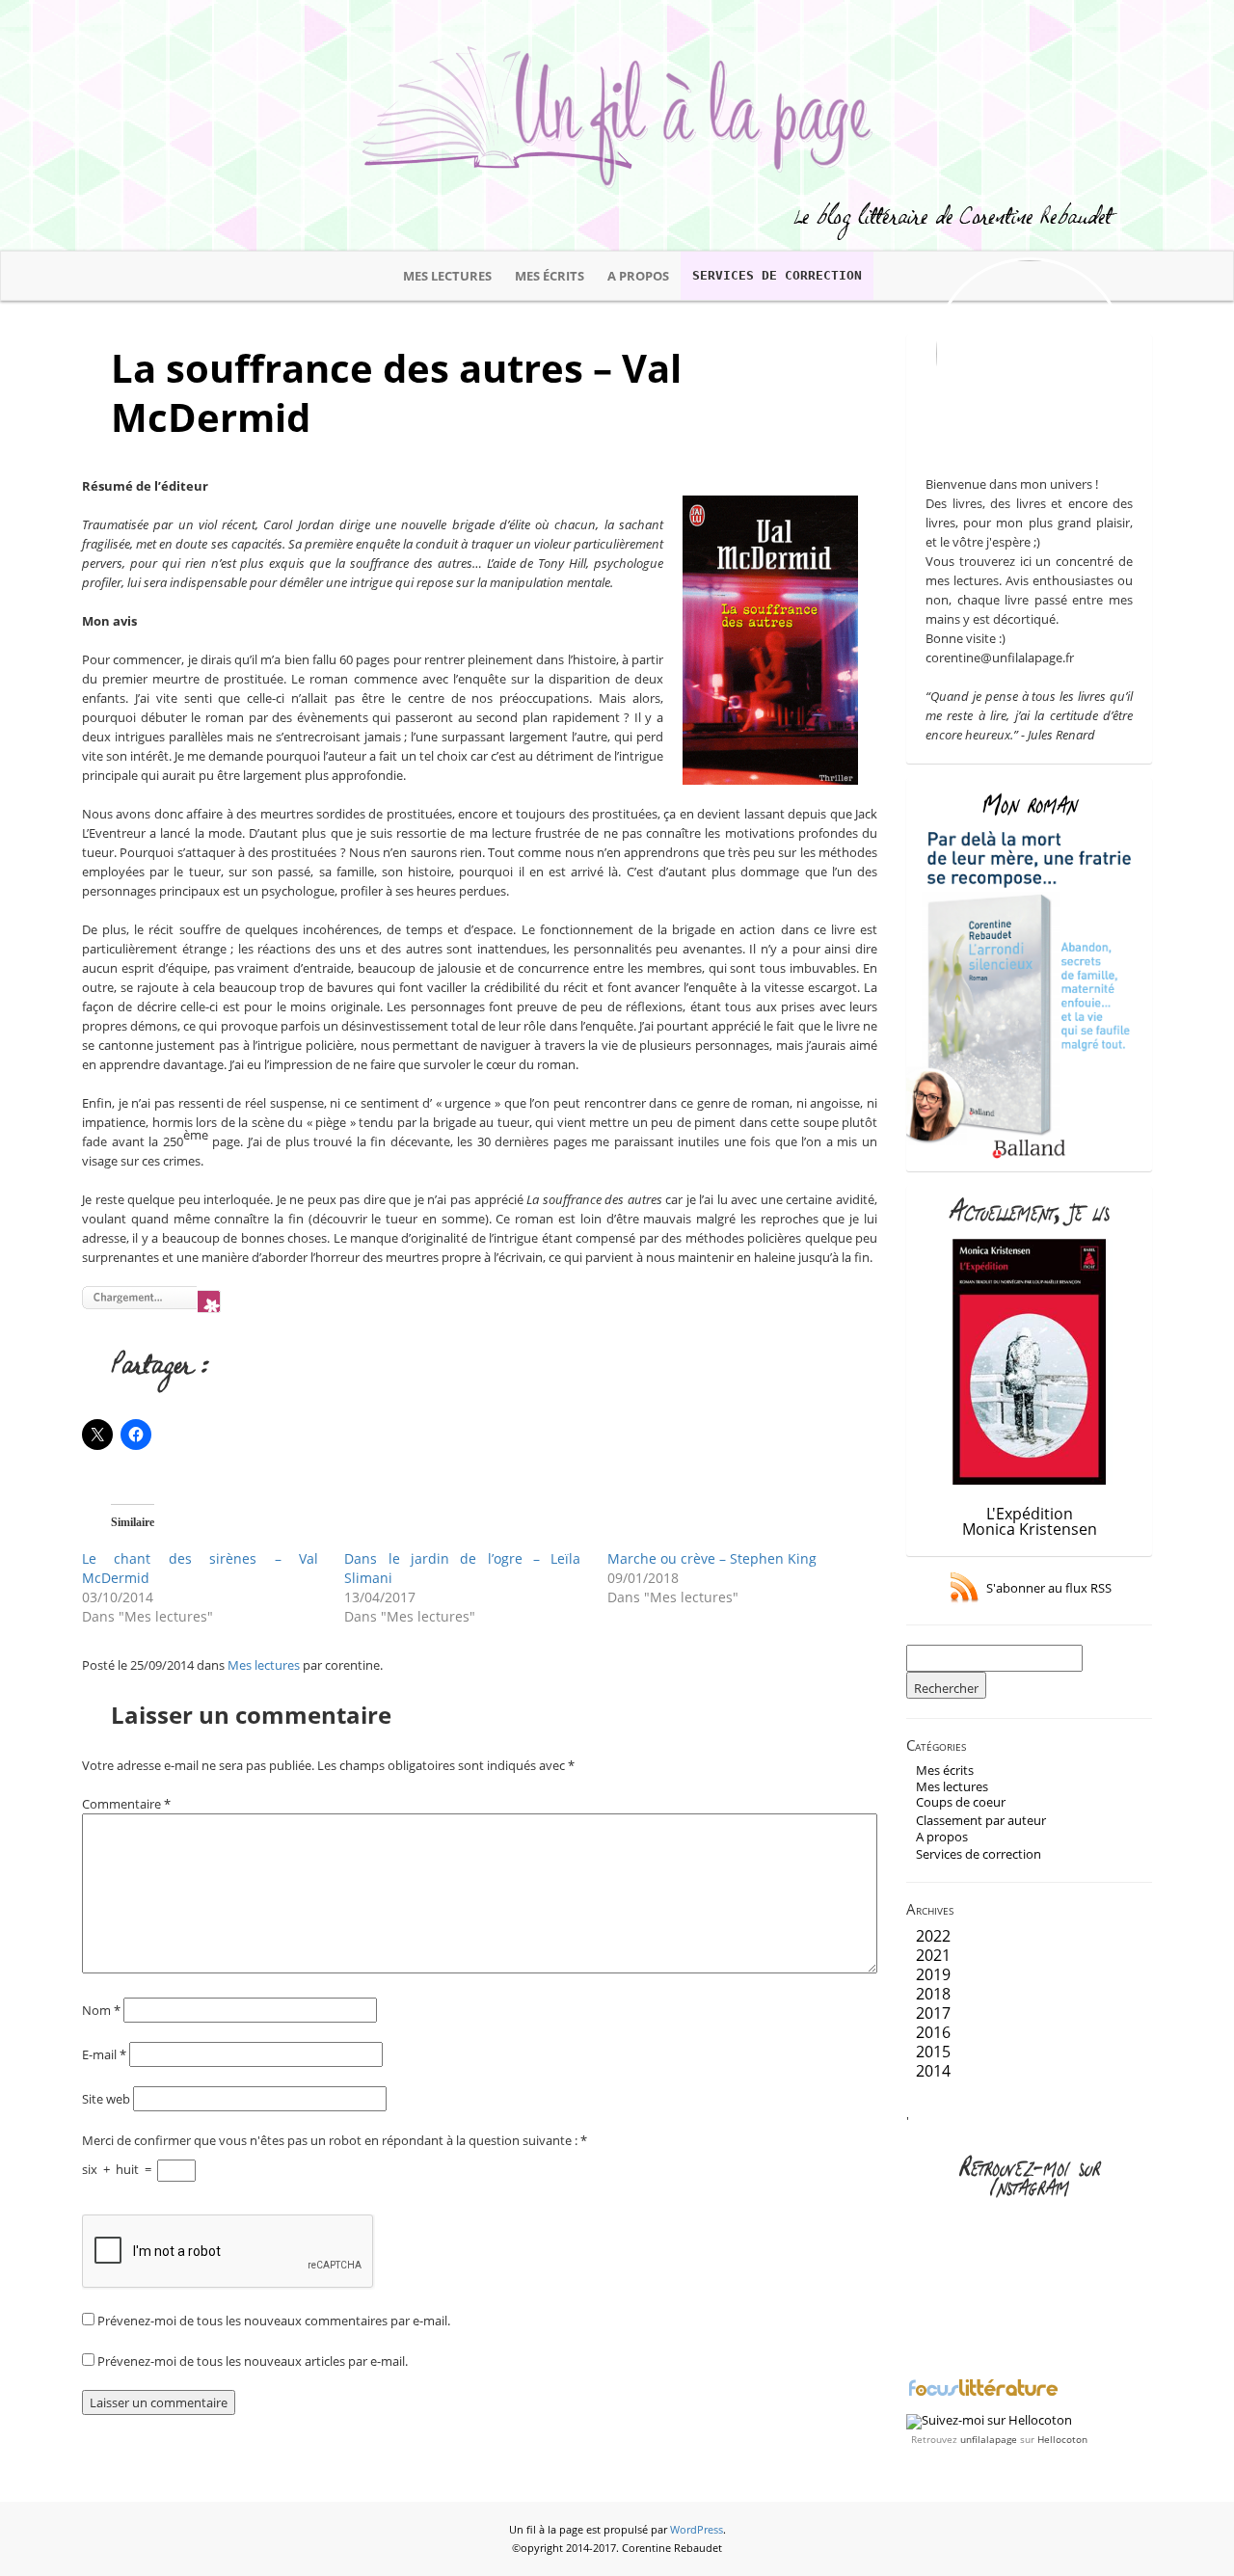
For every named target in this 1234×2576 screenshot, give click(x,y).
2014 (933, 2071)
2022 (933, 1936)
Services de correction (777, 275)
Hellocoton (1062, 2439)
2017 (933, 2013)
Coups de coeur (961, 1802)
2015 (933, 2052)
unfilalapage (989, 2439)
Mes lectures (447, 276)
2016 (933, 2032)
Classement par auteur (981, 1820)
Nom (101, 2010)
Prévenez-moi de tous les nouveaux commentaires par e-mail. (274, 2321)
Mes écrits (550, 276)
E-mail (104, 2054)
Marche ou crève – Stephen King (712, 1558)
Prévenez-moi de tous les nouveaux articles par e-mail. (253, 2361)
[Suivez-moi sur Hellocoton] (989, 2420)
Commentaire (126, 1804)
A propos (638, 276)
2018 (933, 1994)
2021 (933, 1955)
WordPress (697, 2530)
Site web (106, 2099)
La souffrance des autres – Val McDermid (396, 392)
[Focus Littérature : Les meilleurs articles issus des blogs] (983, 2394)
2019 (933, 1974)
